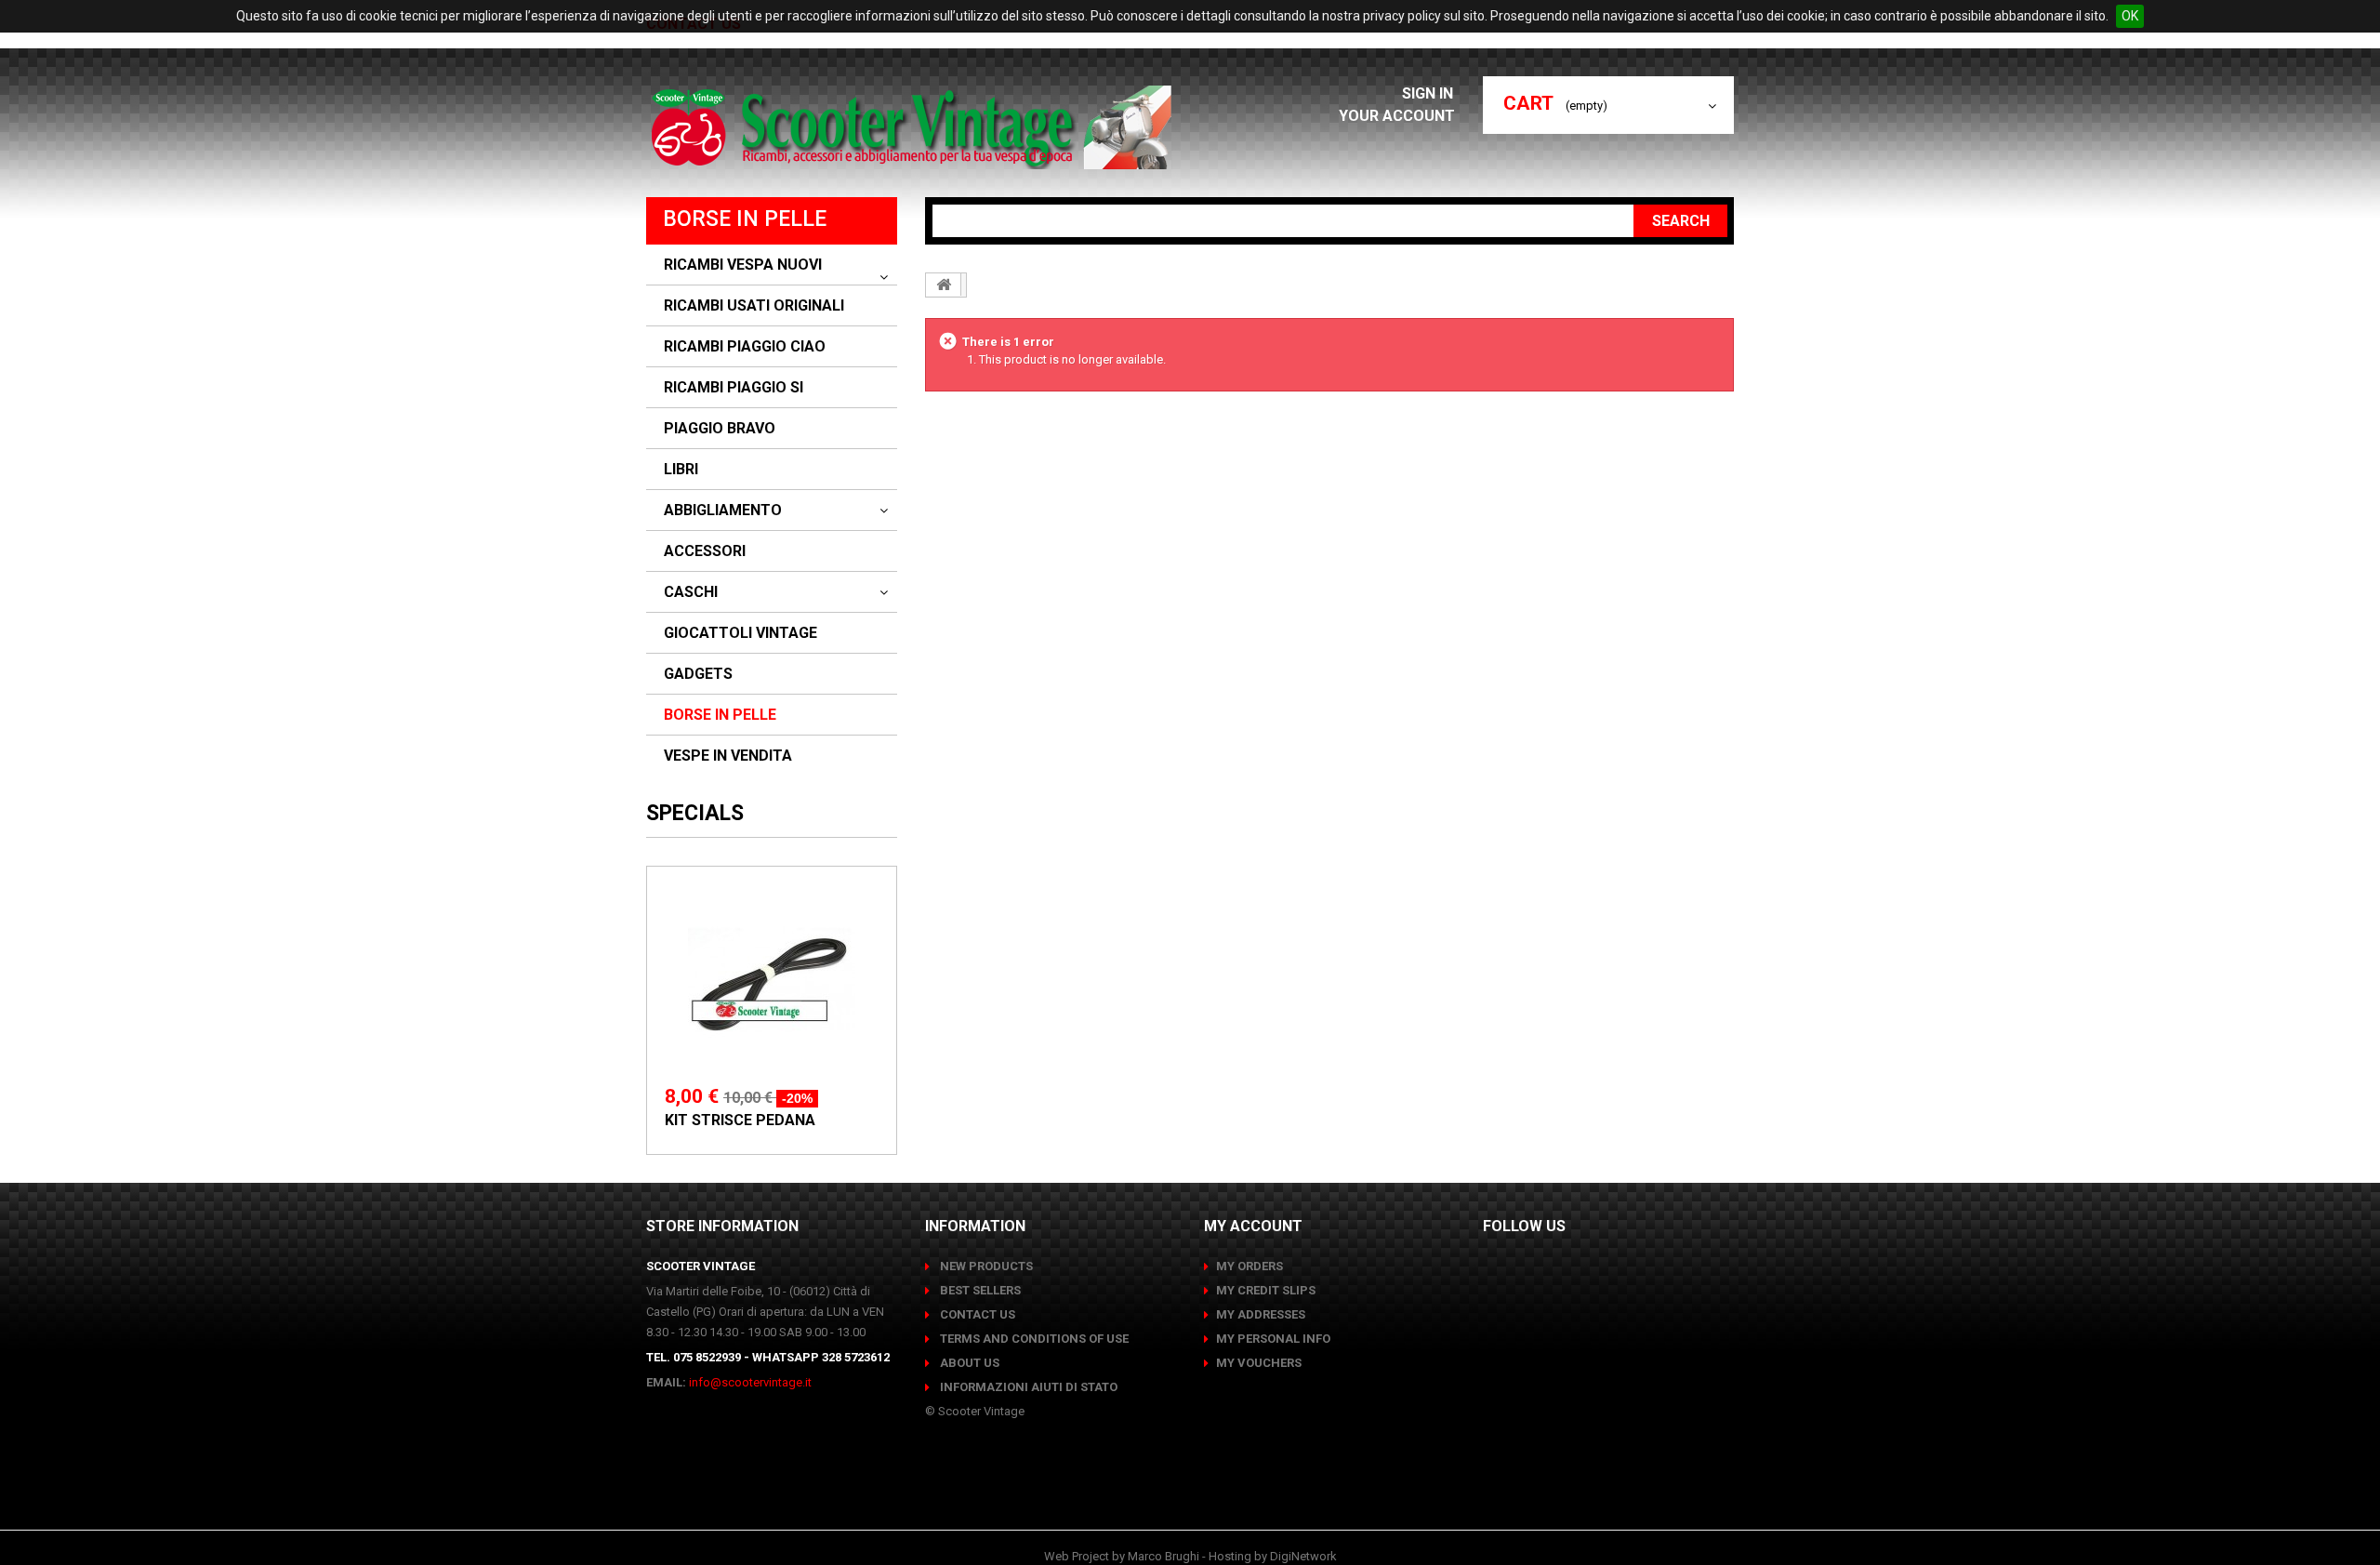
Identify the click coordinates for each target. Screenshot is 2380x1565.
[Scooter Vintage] (914, 127)
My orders (1249, 1266)
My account (1253, 1226)
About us (968, 1363)
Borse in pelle (720, 715)
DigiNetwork (1303, 1556)
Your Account (1397, 116)
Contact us (976, 1314)
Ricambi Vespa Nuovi (743, 265)
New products (985, 1266)
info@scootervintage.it (750, 1382)
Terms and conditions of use (1033, 1339)
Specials (695, 813)
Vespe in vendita (728, 756)
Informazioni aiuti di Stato (1027, 1387)
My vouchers (1259, 1363)
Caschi (691, 592)
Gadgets (698, 674)
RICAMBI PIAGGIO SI (734, 388)
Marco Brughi (1164, 1556)
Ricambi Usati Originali (754, 306)
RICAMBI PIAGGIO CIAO (745, 347)
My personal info (1273, 1339)
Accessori (705, 551)
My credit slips (1266, 1290)
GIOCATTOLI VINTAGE (740, 633)
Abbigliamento (723, 511)
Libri (681, 470)
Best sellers (979, 1290)
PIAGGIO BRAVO (720, 429)
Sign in (1429, 93)
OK (2130, 16)
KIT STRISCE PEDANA (740, 1120)
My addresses (1261, 1314)
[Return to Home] (944, 285)
